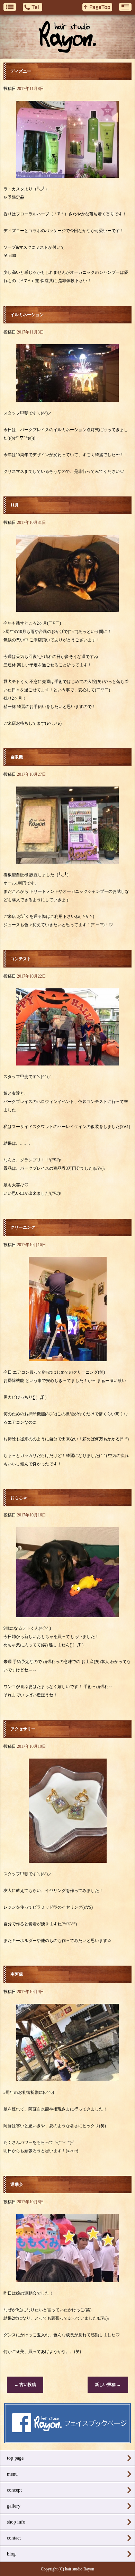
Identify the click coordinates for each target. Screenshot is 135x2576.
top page (15, 2458)
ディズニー (21, 71)
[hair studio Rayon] (67, 37)
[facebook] (68, 2441)
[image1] (67, 398)
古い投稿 (25, 2385)
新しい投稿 (108, 2385)
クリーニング (23, 1227)
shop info (16, 2522)
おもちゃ (19, 1498)
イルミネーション (27, 315)
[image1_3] (68, 1357)
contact (14, 2538)
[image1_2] (67, 174)
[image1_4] (67, 860)
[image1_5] (67, 608)
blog (11, 2554)
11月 (15, 505)
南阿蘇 (17, 1974)
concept (14, 2490)
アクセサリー (23, 1729)
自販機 (17, 757)
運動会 (17, 2184)
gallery (14, 2506)
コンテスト (21, 959)
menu (12, 2474)
